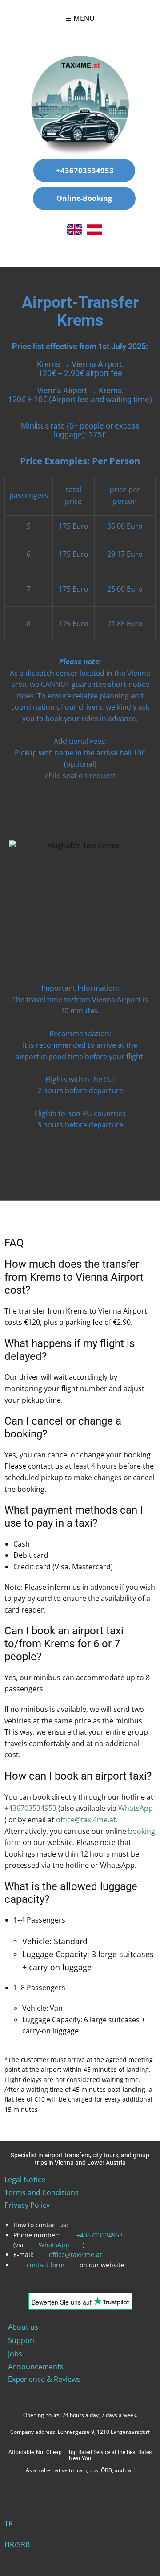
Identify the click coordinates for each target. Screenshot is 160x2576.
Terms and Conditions (42, 2192)
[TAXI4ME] (80, 105)
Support (22, 2340)
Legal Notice (25, 2180)
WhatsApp (54, 2245)
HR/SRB (17, 2544)
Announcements (36, 2367)
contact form (46, 2265)
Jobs (15, 2354)
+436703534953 (84, 171)
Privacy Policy (27, 2205)
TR (9, 2523)
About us (23, 2327)
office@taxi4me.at (86, 1820)
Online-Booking (84, 198)
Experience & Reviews (44, 2379)
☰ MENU (80, 18)
